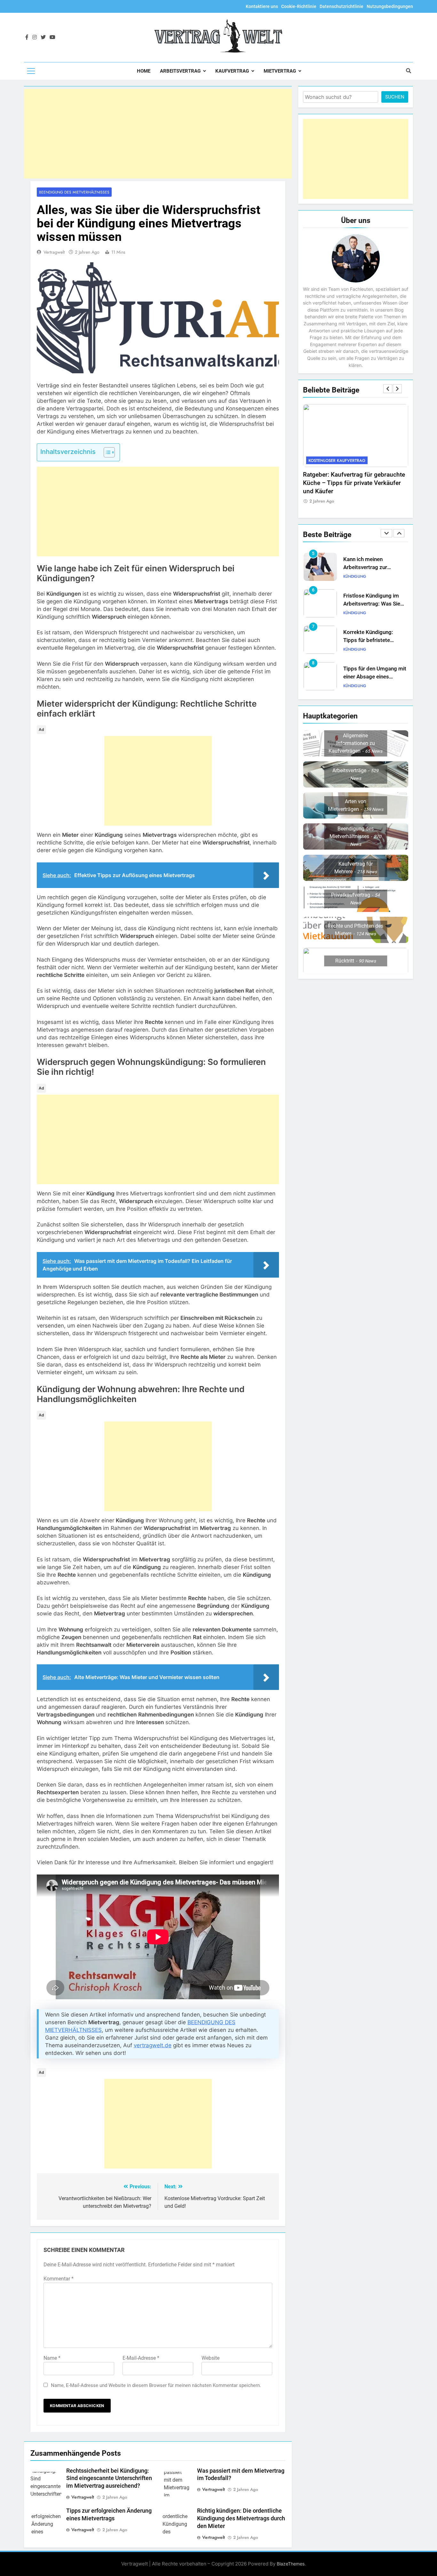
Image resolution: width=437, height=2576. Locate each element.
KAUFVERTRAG (232, 71)
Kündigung (355, 576)
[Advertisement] (158, 134)
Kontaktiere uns (262, 6)
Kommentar (59, 2279)
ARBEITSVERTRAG (180, 71)
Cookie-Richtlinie (299, 6)
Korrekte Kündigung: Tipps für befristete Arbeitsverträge (368, 640)
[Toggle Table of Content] (106, 452)
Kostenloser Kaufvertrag (337, 460)
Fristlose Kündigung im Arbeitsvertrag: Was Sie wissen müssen (372, 604)
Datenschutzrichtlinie (342, 6)
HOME (144, 71)
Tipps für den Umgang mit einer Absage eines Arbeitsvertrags (375, 677)
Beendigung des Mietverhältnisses (74, 192)
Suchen (395, 97)
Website (211, 2358)
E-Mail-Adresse (141, 2358)
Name (52, 2358)
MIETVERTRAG (280, 71)
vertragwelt (54, 252)
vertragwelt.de (153, 2045)
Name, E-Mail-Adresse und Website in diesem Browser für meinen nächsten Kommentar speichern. (156, 2385)
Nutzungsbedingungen (390, 6)
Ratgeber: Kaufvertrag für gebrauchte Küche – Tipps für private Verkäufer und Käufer (354, 483)
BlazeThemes (291, 2564)
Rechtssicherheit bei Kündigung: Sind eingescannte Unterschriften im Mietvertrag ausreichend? (109, 2478)
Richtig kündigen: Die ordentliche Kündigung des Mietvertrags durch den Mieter (241, 2518)
